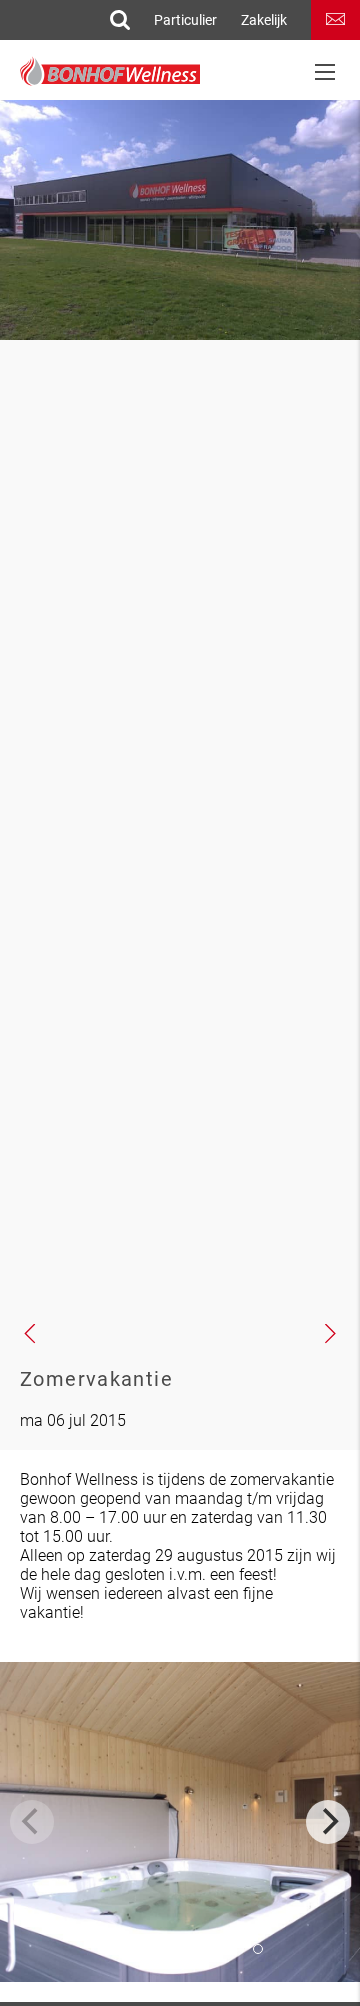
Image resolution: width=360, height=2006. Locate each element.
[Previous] (32, 1822)
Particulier (185, 20)
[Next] (328, 1822)
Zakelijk (264, 20)
